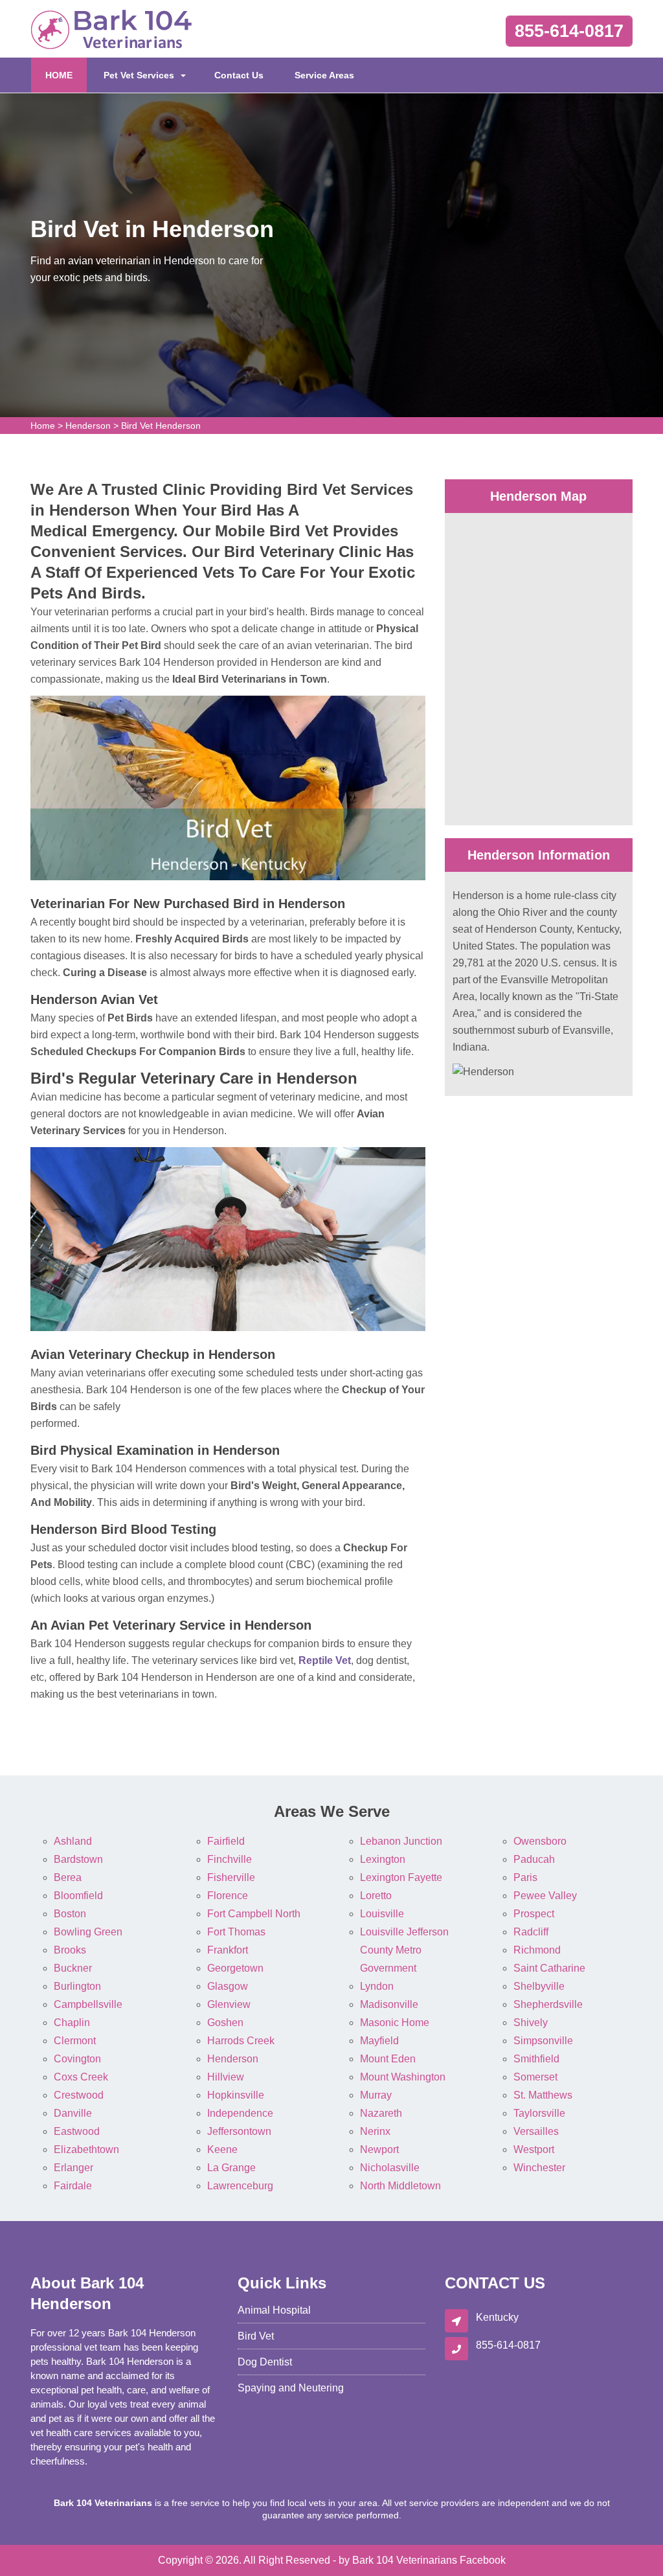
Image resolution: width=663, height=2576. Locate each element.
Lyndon (377, 1986)
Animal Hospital (274, 2310)
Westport (534, 2149)
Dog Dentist (265, 2362)
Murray (376, 2095)
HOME (66, 75)
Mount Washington (403, 2077)
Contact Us (239, 75)
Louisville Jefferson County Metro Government (404, 1950)
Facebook (483, 2560)
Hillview (226, 2077)
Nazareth (381, 2113)
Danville (73, 2113)
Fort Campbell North (254, 1914)
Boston (70, 1914)
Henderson (88, 426)
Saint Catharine (549, 1968)
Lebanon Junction (401, 1841)
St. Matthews (543, 2095)
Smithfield (536, 2059)
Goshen (225, 2023)
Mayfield (379, 2041)
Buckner (73, 1968)
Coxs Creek (81, 2077)
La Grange (231, 2168)
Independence (240, 2113)
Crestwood (79, 2095)
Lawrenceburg (240, 2186)
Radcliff (531, 1932)
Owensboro (540, 1841)
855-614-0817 (569, 31)
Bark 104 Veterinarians (405, 2560)
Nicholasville (390, 2168)
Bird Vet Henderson (161, 426)
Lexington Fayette (401, 1877)
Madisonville (389, 2004)
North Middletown (400, 2186)
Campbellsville (88, 2004)
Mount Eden (388, 2059)
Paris (525, 1877)
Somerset (535, 2077)
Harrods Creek (241, 2041)
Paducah (534, 1859)
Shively (531, 2023)
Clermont (75, 2041)
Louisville (382, 1914)
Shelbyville (539, 1986)
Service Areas (324, 75)
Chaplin (72, 2023)
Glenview (229, 2004)
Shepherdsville (548, 2004)
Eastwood (77, 2131)
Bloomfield (78, 1896)
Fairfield (226, 1841)
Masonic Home (395, 2023)
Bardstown (78, 1859)
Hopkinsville (236, 2095)
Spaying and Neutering (291, 2388)
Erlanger (73, 2168)
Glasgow (228, 1986)
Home (43, 426)
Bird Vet (256, 2336)
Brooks (70, 1950)
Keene (222, 2149)
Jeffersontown (239, 2131)
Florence (228, 1896)
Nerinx (375, 2131)
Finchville (230, 1859)
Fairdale (73, 2186)
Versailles (536, 2131)
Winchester (539, 2168)
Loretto (376, 1896)
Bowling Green (88, 1932)
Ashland (73, 1841)
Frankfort (228, 1950)
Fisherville (231, 1877)
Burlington (77, 1986)
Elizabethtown (86, 2149)
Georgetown (235, 1968)
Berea (68, 1877)
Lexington (383, 1859)
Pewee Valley (545, 1896)
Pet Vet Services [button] (139, 75)
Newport (379, 2149)
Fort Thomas (236, 1932)
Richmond (537, 1950)
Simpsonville (543, 2041)
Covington (77, 2059)
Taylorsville (539, 2113)
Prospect (534, 1914)
